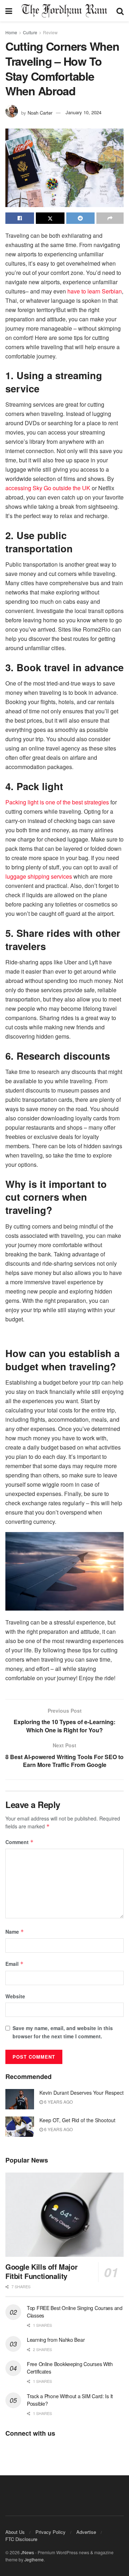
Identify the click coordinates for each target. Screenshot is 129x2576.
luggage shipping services (39, 876)
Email (15, 1964)
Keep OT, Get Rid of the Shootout (77, 2120)
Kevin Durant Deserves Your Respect (82, 2093)
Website (15, 1996)
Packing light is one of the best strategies (57, 802)
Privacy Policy (51, 2532)
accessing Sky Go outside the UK (48, 488)
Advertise (86, 2532)
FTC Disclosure (21, 2539)
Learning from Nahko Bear (56, 2340)
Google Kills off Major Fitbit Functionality (41, 2271)
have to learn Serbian (95, 291)
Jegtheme (34, 2559)
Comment (20, 1842)
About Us (15, 2532)
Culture (30, 32)
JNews (27, 2552)
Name (15, 1932)
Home (11, 32)
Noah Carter (40, 112)
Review (50, 32)
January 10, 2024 (83, 112)
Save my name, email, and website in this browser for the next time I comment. (63, 2032)
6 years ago (58, 2102)
